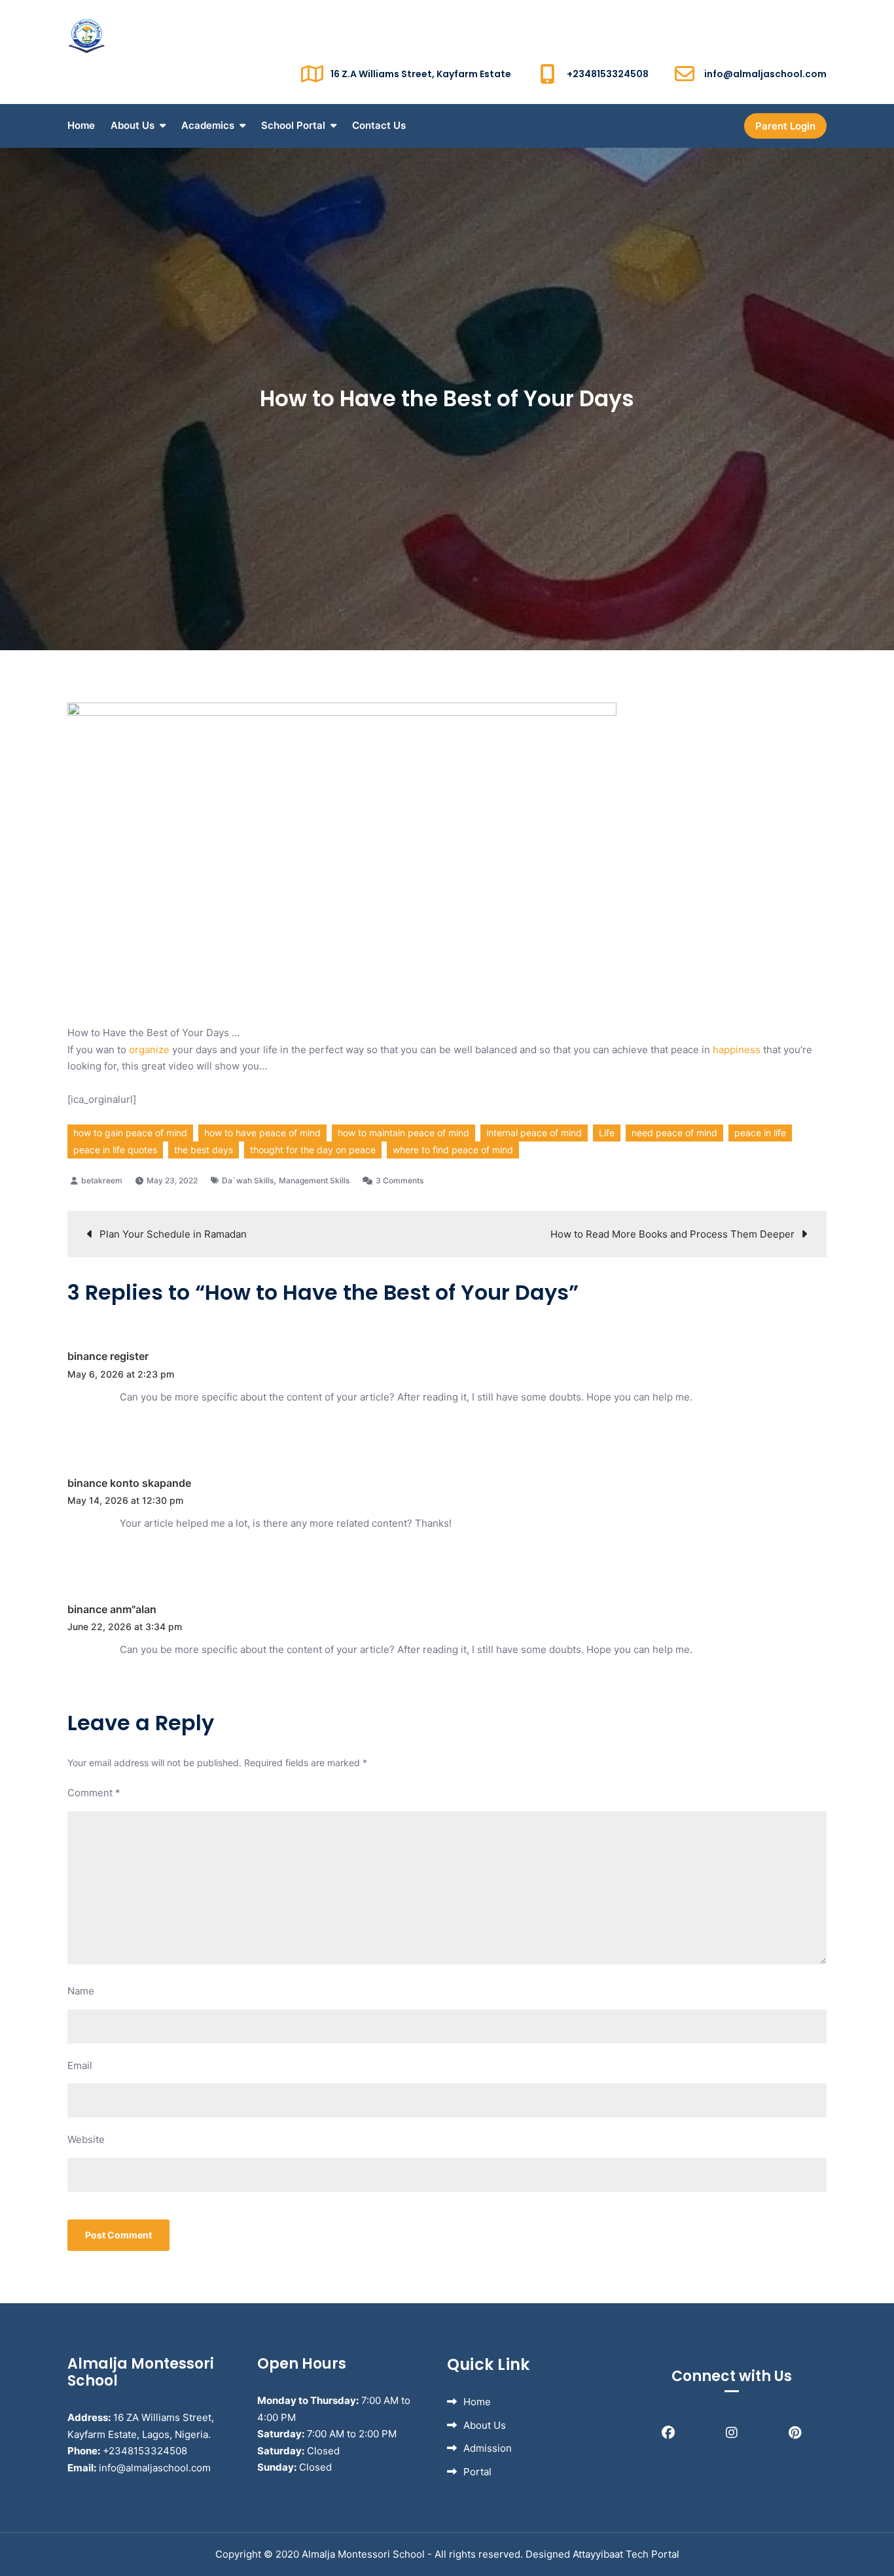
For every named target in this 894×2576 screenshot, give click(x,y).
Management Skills (314, 1180)
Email (80, 2065)
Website (86, 2139)
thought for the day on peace (313, 1150)
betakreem (102, 1180)
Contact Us (379, 125)
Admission (488, 2448)
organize (151, 1050)
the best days (204, 1150)
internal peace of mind (534, 1133)
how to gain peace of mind (130, 1133)
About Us (133, 125)
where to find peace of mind (453, 1150)
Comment (94, 1793)
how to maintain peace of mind (403, 1133)
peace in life (760, 1133)
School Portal (293, 125)
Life (607, 1133)
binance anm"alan (112, 1609)
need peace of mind (674, 1133)
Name (81, 1991)
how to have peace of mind (262, 1133)
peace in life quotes (115, 1150)
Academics (208, 125)
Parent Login (785, 126)
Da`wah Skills (248, 1180)
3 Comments (400, 1180)
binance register (108, 1356)
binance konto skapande (129, 1483)
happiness (737, 1050)
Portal (477, 2472)
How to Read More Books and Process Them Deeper (672, 1234)
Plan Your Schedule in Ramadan (173, 1234)
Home (81, 125)
